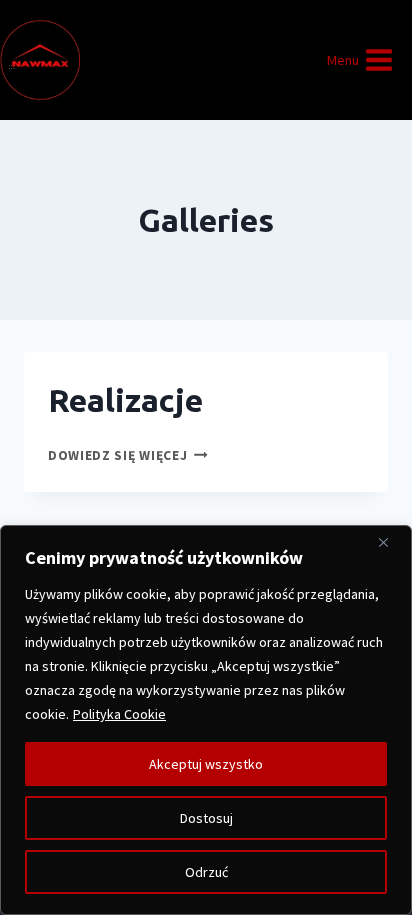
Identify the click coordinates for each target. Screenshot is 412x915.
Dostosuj (206, 818)
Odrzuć (206, 872)
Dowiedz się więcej (128, 455)
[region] (206, 720)
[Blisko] (391, 542)
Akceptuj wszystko (206, 764)
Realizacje (125, 400)
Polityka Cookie (119, 714)
